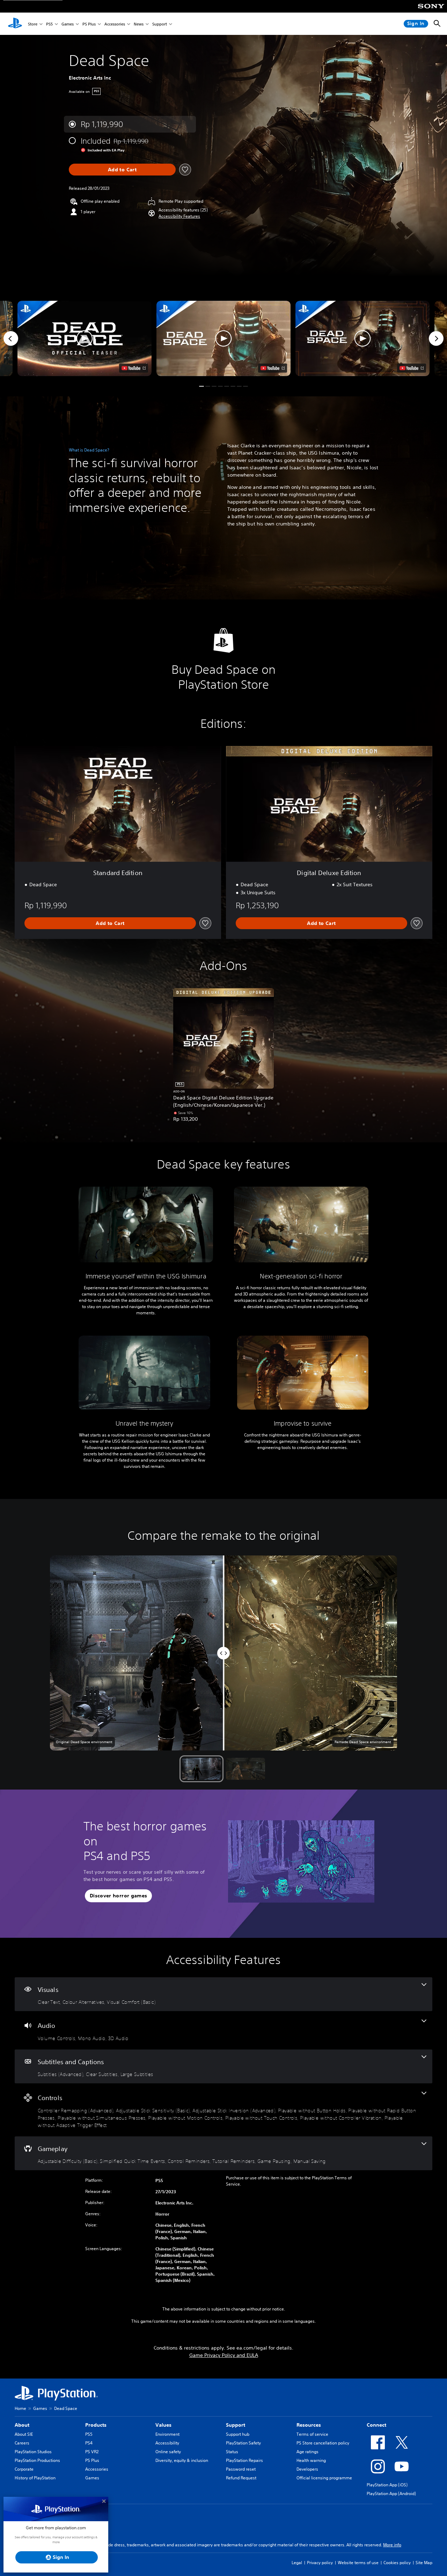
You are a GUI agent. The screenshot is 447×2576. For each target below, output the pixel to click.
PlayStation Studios (33, 2452)
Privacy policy (320, 2563)
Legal (297, 2563)
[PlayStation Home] (15, 24)
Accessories (115, 24)
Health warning (311, 2460)
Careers (22, 2443)
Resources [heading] (309, 2425)
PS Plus (89, 24)
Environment (167, 2434)
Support (160, 24)
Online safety (168, 2452)
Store (33, 24)
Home (20, 2408)
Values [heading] (163, 2425)
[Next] (436, 338)
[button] (179, 216)
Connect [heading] (376, 2425)
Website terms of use (358, 2563)
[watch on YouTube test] (273, 368)
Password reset (241, 2469)
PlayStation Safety (243, 2443)
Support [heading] (236, 2425)
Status (232, 2452)
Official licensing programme (324, 2478)
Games (68, 24)
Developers (307, 2469)
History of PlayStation (35, 2478)
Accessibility (167, 2443)
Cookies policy (397, 2563)
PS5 (49, 24)
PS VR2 (92, 2452)
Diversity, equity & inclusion (182, 2460)
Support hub (238, 2434)
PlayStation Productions (37, 2460)
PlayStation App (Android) (391, 2493)
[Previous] (11, 338)
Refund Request (241, 2478)
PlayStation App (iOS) (387, 2485)
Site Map (424, 2563)
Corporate (24, 2469)
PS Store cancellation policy (323, 2443)
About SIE (24, 2434)
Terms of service (312, 2434)
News (139, 24)
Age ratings (307, 2452)
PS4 (89, 2443)
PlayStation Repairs (244, 2460)
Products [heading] (96, 2425)
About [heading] (22, 2425)
